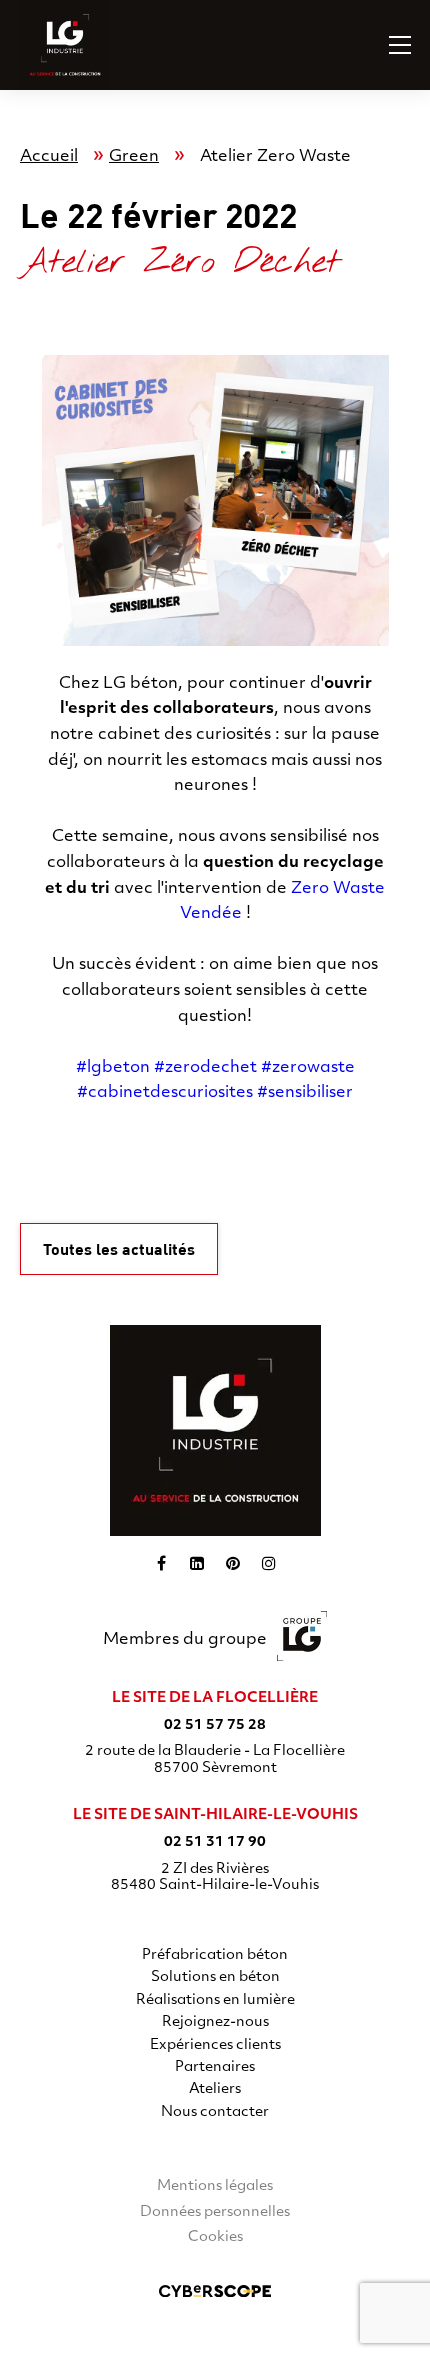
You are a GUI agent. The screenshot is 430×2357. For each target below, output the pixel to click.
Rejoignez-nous (215, 2022)
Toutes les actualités (119, 1248)
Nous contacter (215, 2112)
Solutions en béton (215, 1977)
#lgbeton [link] (113, 1068)
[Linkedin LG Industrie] (197, 1563)
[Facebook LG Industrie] (161, 1563)
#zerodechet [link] (205, 1068)
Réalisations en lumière (215, 2000)
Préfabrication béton (215, 1955)
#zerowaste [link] (308, 1068)
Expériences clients (215, 2045)
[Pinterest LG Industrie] (233, 1563)
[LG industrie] (215, 1430)
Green (134, 157)
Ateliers (215, 2089)
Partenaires (215, 2067)
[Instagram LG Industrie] (269, 1563)
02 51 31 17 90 (215, 1842)
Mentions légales (215, 2186)
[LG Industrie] (45, 45)
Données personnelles (215, 2212)
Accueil (49, 157)
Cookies (215, 2237)
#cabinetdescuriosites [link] (165, 1093)
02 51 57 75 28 (215, 1725)
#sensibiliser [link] (305, 1093)
